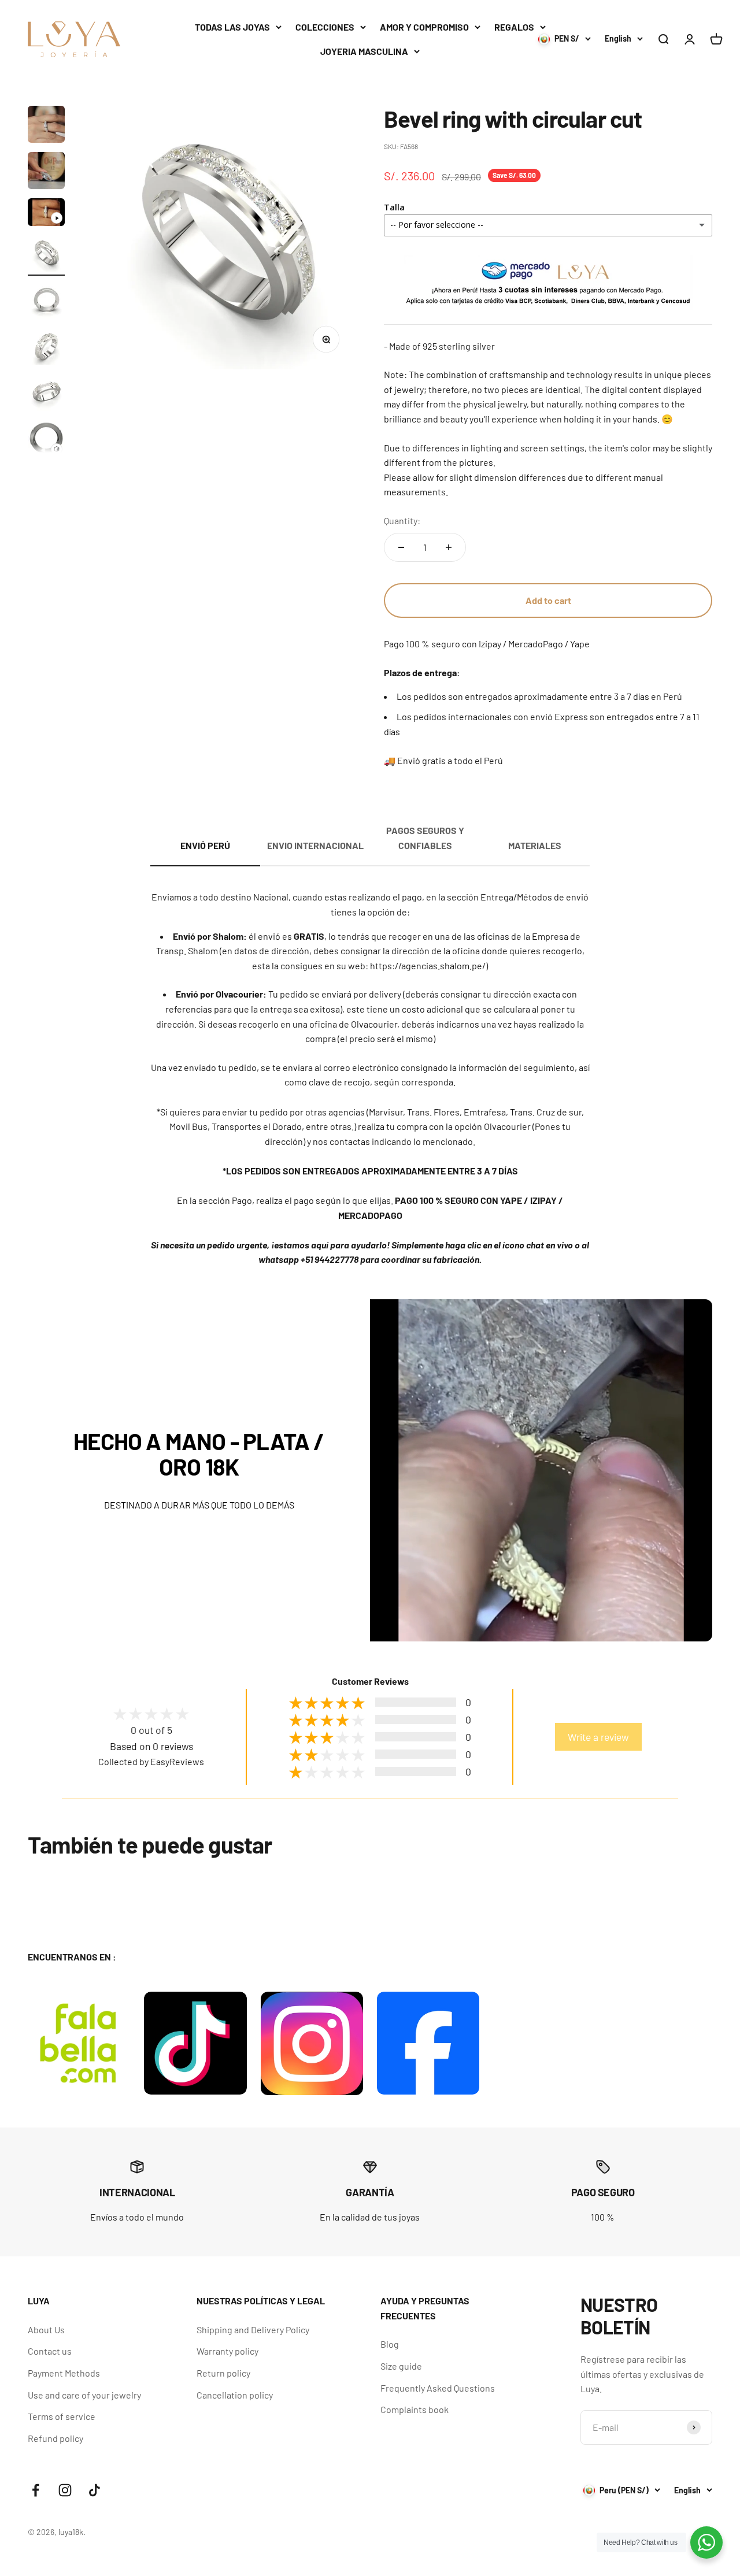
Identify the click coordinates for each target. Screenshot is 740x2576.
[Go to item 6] (46, 348)
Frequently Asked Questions (438, 2388)
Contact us (50, 2351)
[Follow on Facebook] (36, 2490)
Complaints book (415, 2409)
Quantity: (402, 520)
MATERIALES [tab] (535, 845)
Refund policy (55, 2438)
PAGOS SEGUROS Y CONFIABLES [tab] (425, 838)
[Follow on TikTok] (95, 2490)
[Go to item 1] (46, 126)
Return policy (223, 2373)
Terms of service (62, 2416)
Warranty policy (227, 2351)
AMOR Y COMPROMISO (424, 27)
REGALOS (514, 27)
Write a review (598, 1737)
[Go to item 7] (46, 394)
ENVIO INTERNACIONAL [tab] (315, 845)
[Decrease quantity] (401, 547)
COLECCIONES (325, 27)
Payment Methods (64, 2373)
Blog (390, 2344)
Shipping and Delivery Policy (253, 2329)
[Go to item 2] (46, 172)
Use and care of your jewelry (84, 2395)
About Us (46, 2329)
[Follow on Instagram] (65, 2490)
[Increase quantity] (449, 547)
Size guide (401, 2366)
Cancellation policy (235, 2395)
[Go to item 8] (46, 440)
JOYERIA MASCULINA (364, 51)
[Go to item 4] (46, 255)
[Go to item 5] (46, 302)
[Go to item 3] (46, 214)
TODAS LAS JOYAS (232, 27)
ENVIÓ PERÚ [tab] (205, 845)
